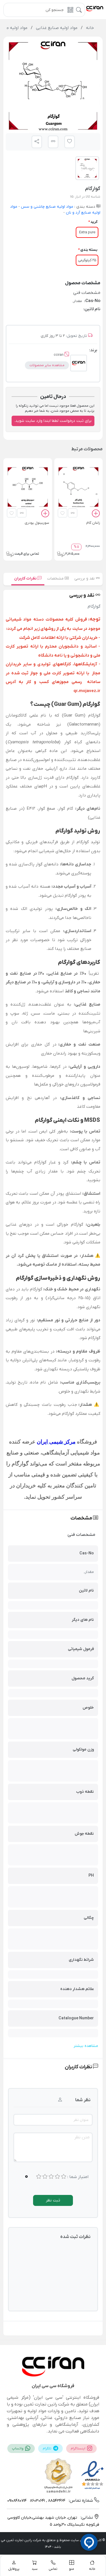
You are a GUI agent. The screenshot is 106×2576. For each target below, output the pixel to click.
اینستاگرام (78, 2449)
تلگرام (47, 2449)
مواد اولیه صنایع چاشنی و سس (46, 207)
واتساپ (18, 2449)
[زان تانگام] (79, 487)
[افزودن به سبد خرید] (96, 514)
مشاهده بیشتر (86, 2046)
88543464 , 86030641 (47, 2501)
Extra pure (87, 232)
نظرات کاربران (26, 578)
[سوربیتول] (28, 487)
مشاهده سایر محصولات (47, 365)
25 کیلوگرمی (87, 260)
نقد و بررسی (85, 578)
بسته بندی (89, 250)
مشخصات (56, 578)
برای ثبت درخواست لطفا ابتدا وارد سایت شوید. (53, 421)
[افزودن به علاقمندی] (62, 513)
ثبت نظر (53, 2200)
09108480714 (17, 2501)
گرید (94, 222)
